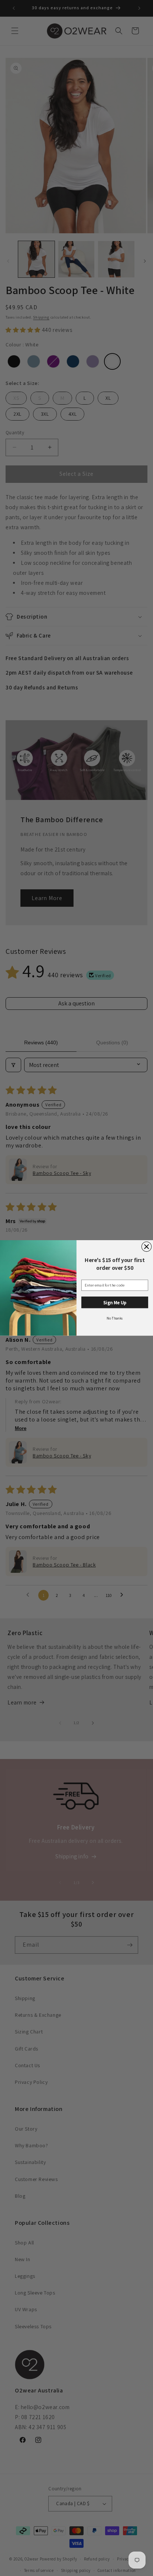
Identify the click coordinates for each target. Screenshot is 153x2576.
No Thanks (115, 1318)
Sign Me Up (115, 1303)
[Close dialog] (146, 1246)
